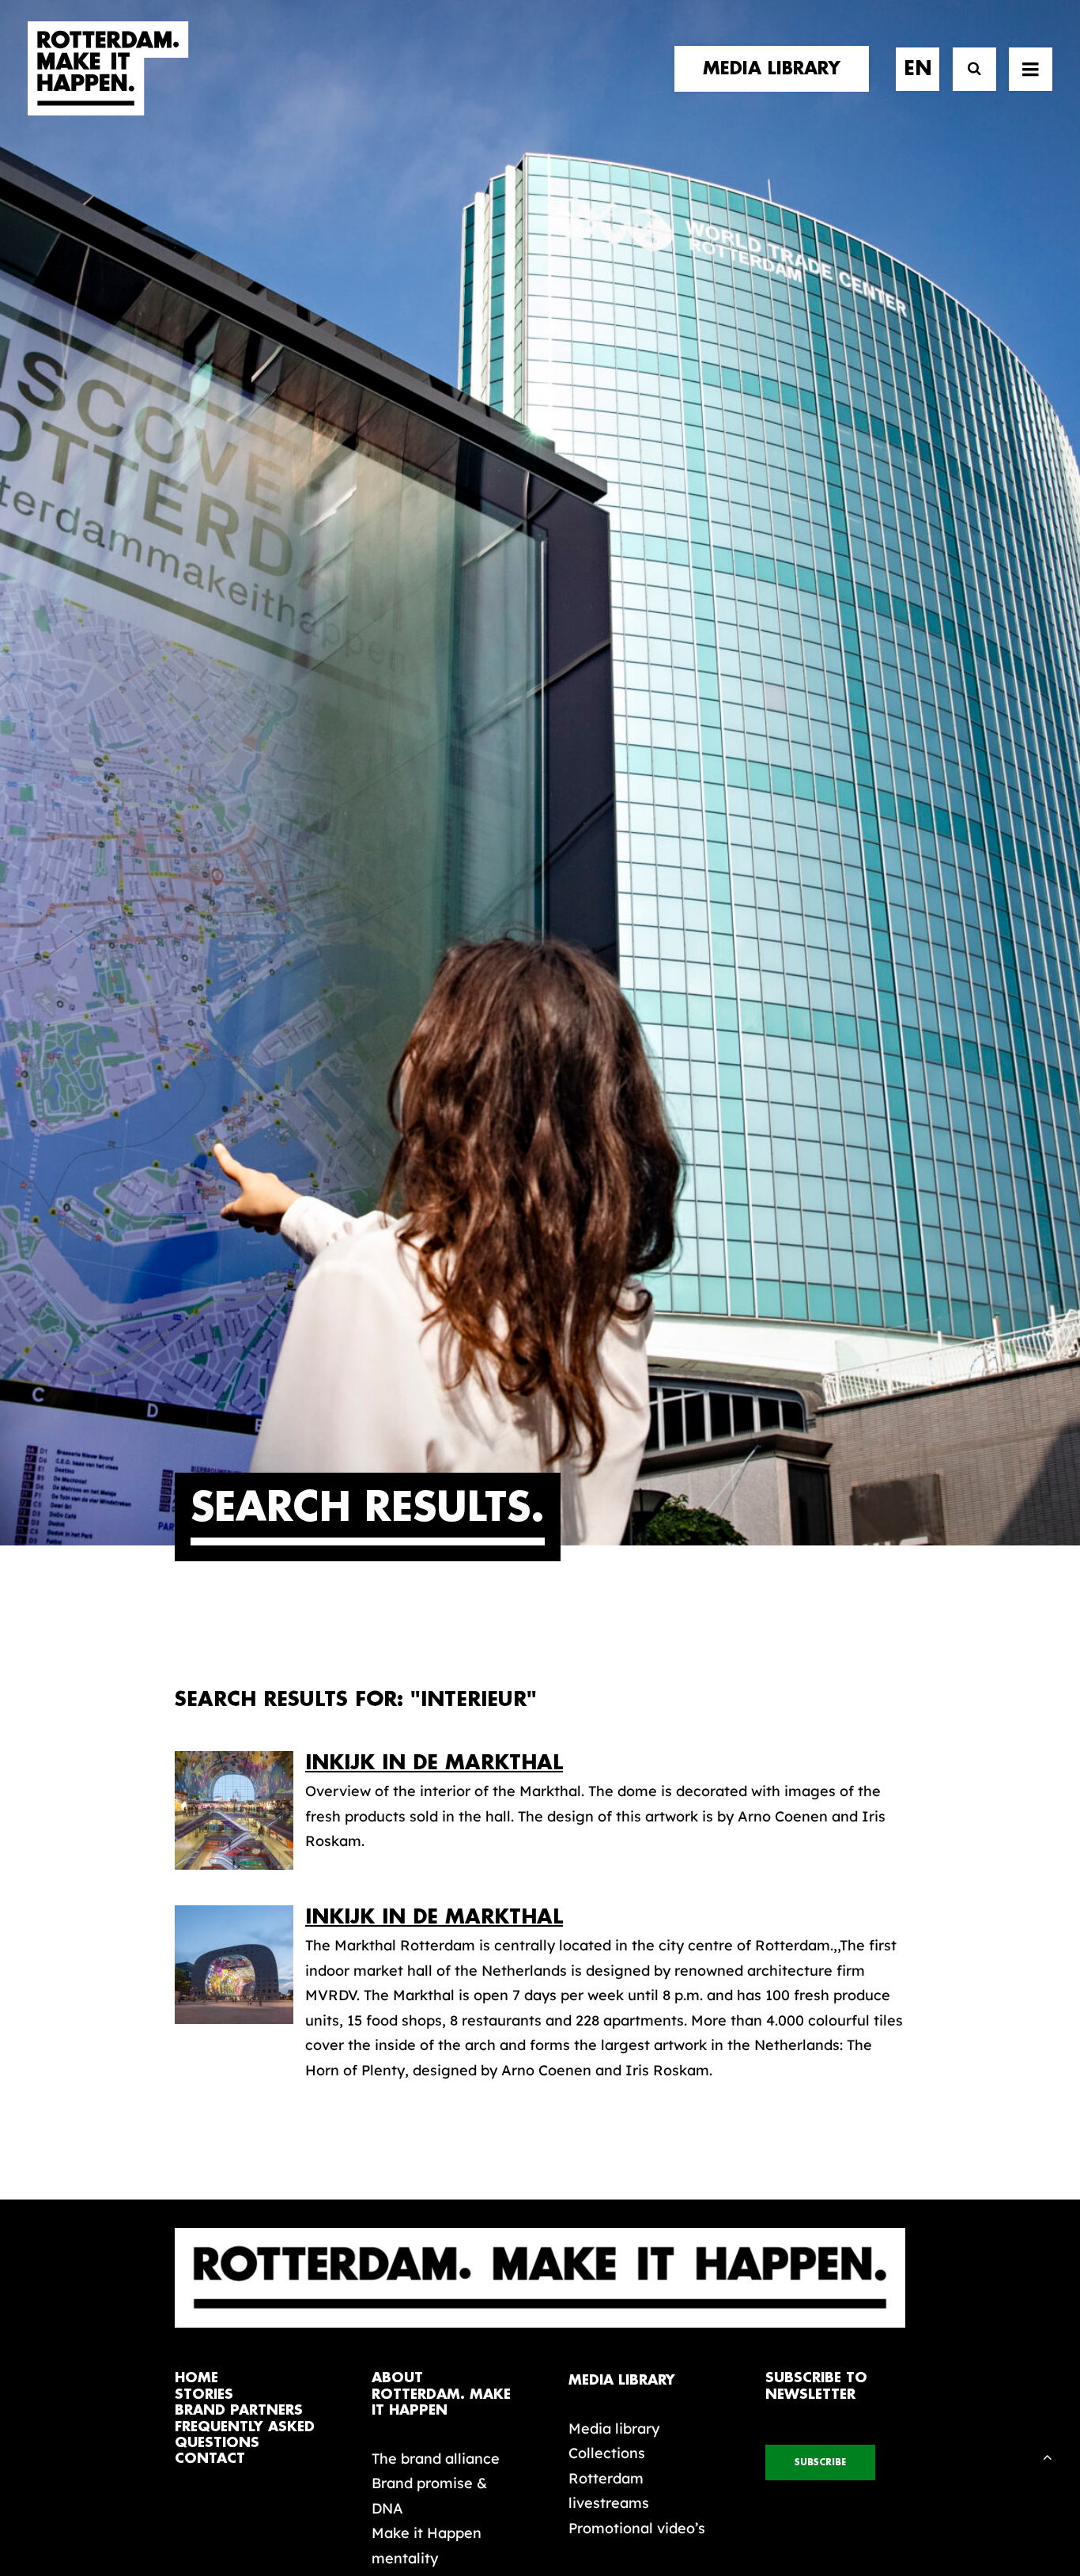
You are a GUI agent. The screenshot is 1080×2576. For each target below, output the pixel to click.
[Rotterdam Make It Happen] (108, 69)
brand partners (239, 2410)
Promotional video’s (637, 2528)
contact (210, 2459)
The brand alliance (436, 2459)
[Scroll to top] (1048, 2455)
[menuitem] (777, 69)
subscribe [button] (820, 2463)
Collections (607, 2453)
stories (204, 2394)
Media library (614, 2428)
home (196, 2378)
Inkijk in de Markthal (434, 1763)
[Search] (967, 69)
